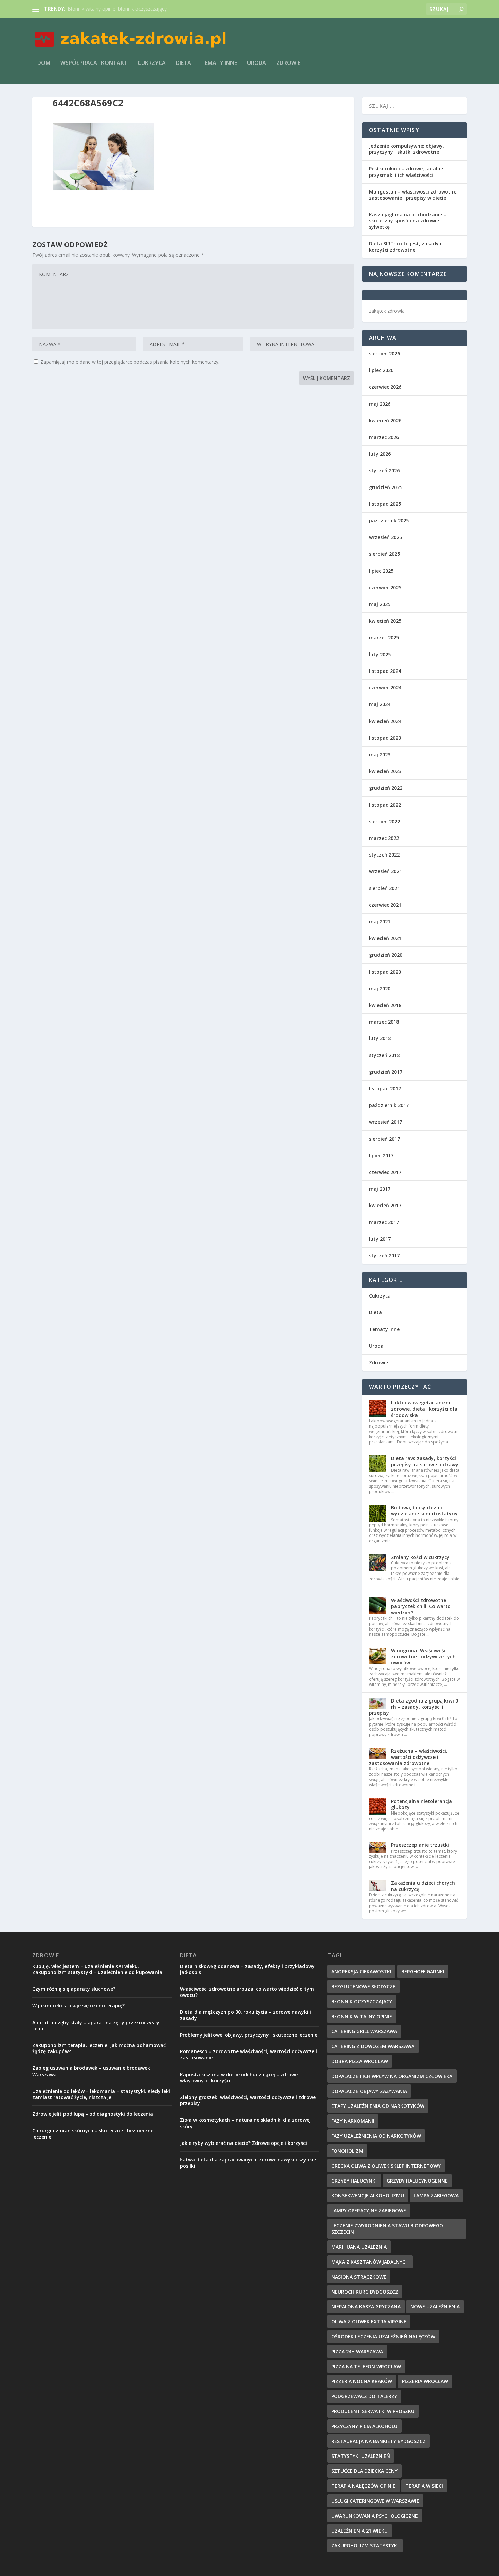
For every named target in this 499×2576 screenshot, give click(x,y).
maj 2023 (380, 755)
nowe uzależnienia (435, 2307)
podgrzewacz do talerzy (364, 2396)
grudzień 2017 (386, 1072)
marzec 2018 (384, 1022)
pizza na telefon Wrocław (366, 2366)
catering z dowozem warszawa (373, 2046)
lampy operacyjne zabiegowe (369, 2211)
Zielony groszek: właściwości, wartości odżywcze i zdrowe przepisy (248, 2100)
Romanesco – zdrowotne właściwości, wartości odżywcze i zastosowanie (248, 2054)
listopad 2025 (385, 504)
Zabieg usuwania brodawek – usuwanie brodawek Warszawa (91, 2071)
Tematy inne (219, 63)
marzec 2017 (384, 1222)
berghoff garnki (423, 1972)
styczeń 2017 (384, 1256)
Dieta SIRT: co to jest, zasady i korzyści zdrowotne (405, 247)
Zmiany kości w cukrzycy (420, 1557)
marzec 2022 (384, 838)
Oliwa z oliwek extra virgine (369, 2322)
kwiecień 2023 (385, 771)
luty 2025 (380, 654)
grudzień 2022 (386, 788)
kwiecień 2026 (385, 420)
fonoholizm (347, 2151)
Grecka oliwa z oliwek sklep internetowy (386, 2166)
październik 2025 (389, 521)
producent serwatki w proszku (373, 2411)
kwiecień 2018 (385, 1005)
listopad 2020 (385, 972)
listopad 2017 (385, 1089)
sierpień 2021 (384, 888)
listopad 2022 (385, 805)
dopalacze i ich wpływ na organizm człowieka (392, 2076)
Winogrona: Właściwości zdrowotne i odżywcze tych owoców (423, 1657)
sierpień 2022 (384, 821)
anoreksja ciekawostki (361, 1972)
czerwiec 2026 (385, 387)
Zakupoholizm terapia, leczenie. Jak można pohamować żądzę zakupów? (99, 2048)
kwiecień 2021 (385, 938)
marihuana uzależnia (359, 2247)
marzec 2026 (384, 437)
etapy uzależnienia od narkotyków (378, 2106)
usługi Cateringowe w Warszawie (375, 2501)
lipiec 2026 (381, 370)
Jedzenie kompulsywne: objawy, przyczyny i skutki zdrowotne (406, 149)
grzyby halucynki (354, 2181)
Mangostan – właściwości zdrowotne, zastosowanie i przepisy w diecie (413, 195)
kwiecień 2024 (385, 721)
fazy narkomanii (353, 2121)
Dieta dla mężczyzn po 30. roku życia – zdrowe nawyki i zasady (245, 2015)
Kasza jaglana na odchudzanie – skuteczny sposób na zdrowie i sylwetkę (408, 220)
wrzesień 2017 (385, 1122)
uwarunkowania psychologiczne (375, 2516)
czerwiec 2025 (385, 587)
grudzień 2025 (386, 487)
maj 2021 (380, 922)
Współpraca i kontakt (94, 63)
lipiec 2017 (381, 1155)
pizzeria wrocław (425, 2381)
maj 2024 (380, 704)
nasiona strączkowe (359, 2277)
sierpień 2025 (384, 554)
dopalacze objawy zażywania (369, 2091)
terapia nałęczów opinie (363, 2486)
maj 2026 (380, 404)
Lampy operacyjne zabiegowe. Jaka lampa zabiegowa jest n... (135, 9)
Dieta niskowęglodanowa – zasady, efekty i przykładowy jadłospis (247, 1969)
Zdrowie (288, 63)
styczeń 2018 (384, 1055)
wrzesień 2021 (385, 871)
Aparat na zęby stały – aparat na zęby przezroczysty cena (96, 2026)
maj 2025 (380, 604)
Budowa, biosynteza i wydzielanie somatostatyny (424, 1511)
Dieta (183, 63)
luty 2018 (380, 1038)
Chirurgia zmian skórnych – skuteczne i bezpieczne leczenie (93, 2133)
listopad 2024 (385, 671)
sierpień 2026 (384, 354)
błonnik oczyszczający (362, 2001)
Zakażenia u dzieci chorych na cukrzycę (423, 1886)
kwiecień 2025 (385, 621)
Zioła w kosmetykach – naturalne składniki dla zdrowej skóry (245, 2123)
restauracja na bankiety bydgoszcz (378, 2441)
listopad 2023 (385, 738)
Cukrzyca (152, 63)
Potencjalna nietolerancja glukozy (422, 1804)
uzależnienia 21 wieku (359, 2531)
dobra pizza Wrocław (360, 2061)
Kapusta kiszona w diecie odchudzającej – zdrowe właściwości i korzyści (239, 2077)
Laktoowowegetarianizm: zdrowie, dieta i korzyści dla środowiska (424, 1409)
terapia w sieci (424, 2486)
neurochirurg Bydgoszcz (365, 2292)
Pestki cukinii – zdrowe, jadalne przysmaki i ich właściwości (406, 172)
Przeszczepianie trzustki (420, 1845)
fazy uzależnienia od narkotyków (376, 2136)
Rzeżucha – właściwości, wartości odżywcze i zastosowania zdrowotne (408, 1757)
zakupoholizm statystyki (365, 2546)
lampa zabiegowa (436, 2196)
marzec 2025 (384, 637)
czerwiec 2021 (385, 905)
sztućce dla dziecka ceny (364, 2471)
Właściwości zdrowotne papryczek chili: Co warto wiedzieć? (421, 1606)
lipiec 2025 (381, 571)
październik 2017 (389, 1105)
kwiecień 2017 (385, 1205)
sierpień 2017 (384, 1139)
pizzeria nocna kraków (362, 2381)
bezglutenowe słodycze (363, 1986)
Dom (44, 63)
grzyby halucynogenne (417, 2181)
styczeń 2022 (384, 855)
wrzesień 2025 (385, 537)
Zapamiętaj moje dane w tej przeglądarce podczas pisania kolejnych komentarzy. (130, 362)
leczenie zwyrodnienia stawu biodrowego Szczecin (387, 2229)
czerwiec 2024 (385, 688)
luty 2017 (380, 1239)
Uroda (257, 63)
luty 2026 (380, 454)
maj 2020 (380, 988)
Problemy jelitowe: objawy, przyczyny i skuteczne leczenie (249, 2035)
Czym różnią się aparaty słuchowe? (74, 1989)
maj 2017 (380, 1189)
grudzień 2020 (386, 955)
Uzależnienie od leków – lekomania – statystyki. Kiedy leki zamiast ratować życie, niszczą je (101, 2094)
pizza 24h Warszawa (357, 2351)
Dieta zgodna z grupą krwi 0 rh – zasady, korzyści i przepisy (413, 1707)
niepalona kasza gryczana (366, 2307)
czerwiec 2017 (385, 1172)
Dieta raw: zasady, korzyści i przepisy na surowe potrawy (425, 1461)
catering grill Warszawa (364, 2031)
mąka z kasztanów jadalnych (370, 2262)
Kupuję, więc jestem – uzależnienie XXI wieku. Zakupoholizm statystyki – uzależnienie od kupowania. (98, 1969)
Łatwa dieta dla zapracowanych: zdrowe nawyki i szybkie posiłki (248, 2163)
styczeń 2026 (384, 470)
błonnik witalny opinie (362, 2016)
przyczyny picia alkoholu (364, 2426)
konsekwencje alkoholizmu (368, 2196)
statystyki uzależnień (361, 2456)
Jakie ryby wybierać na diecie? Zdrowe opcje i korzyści (243, 2143)
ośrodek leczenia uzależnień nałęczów (383, 2336)
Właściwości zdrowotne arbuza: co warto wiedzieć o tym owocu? (247, 1992)
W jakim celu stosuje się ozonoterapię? (78, 2005)
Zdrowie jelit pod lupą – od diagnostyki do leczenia (93, 2114)
